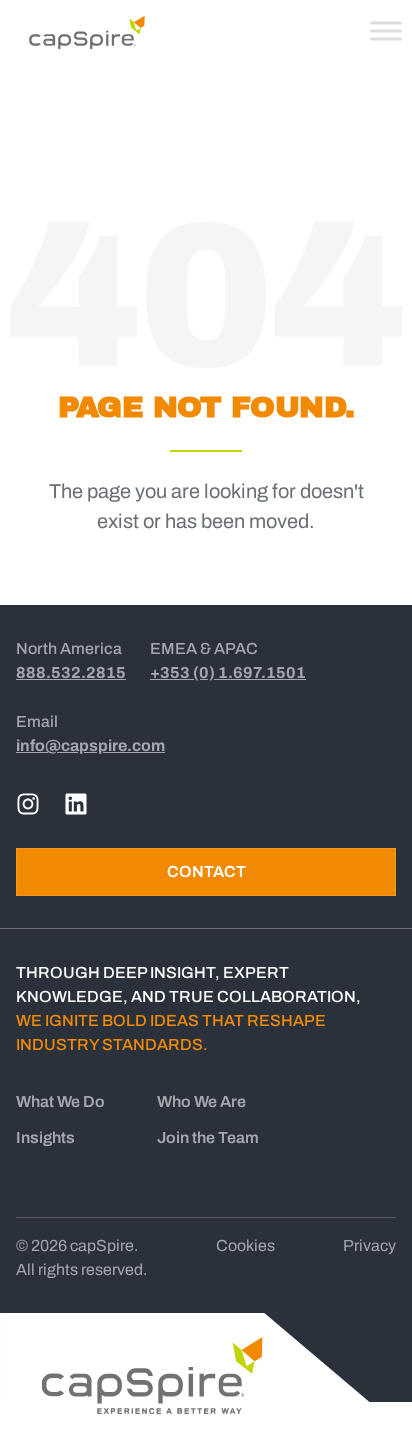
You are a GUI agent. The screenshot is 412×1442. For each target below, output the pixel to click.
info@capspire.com (90, 745)
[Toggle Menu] (386, 30)
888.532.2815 (71, 672)
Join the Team (208, 1137)
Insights (45, 1137)
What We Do (60, 1101)
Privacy (369, 1245)
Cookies (245, 1245)
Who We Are (201, 1101)
